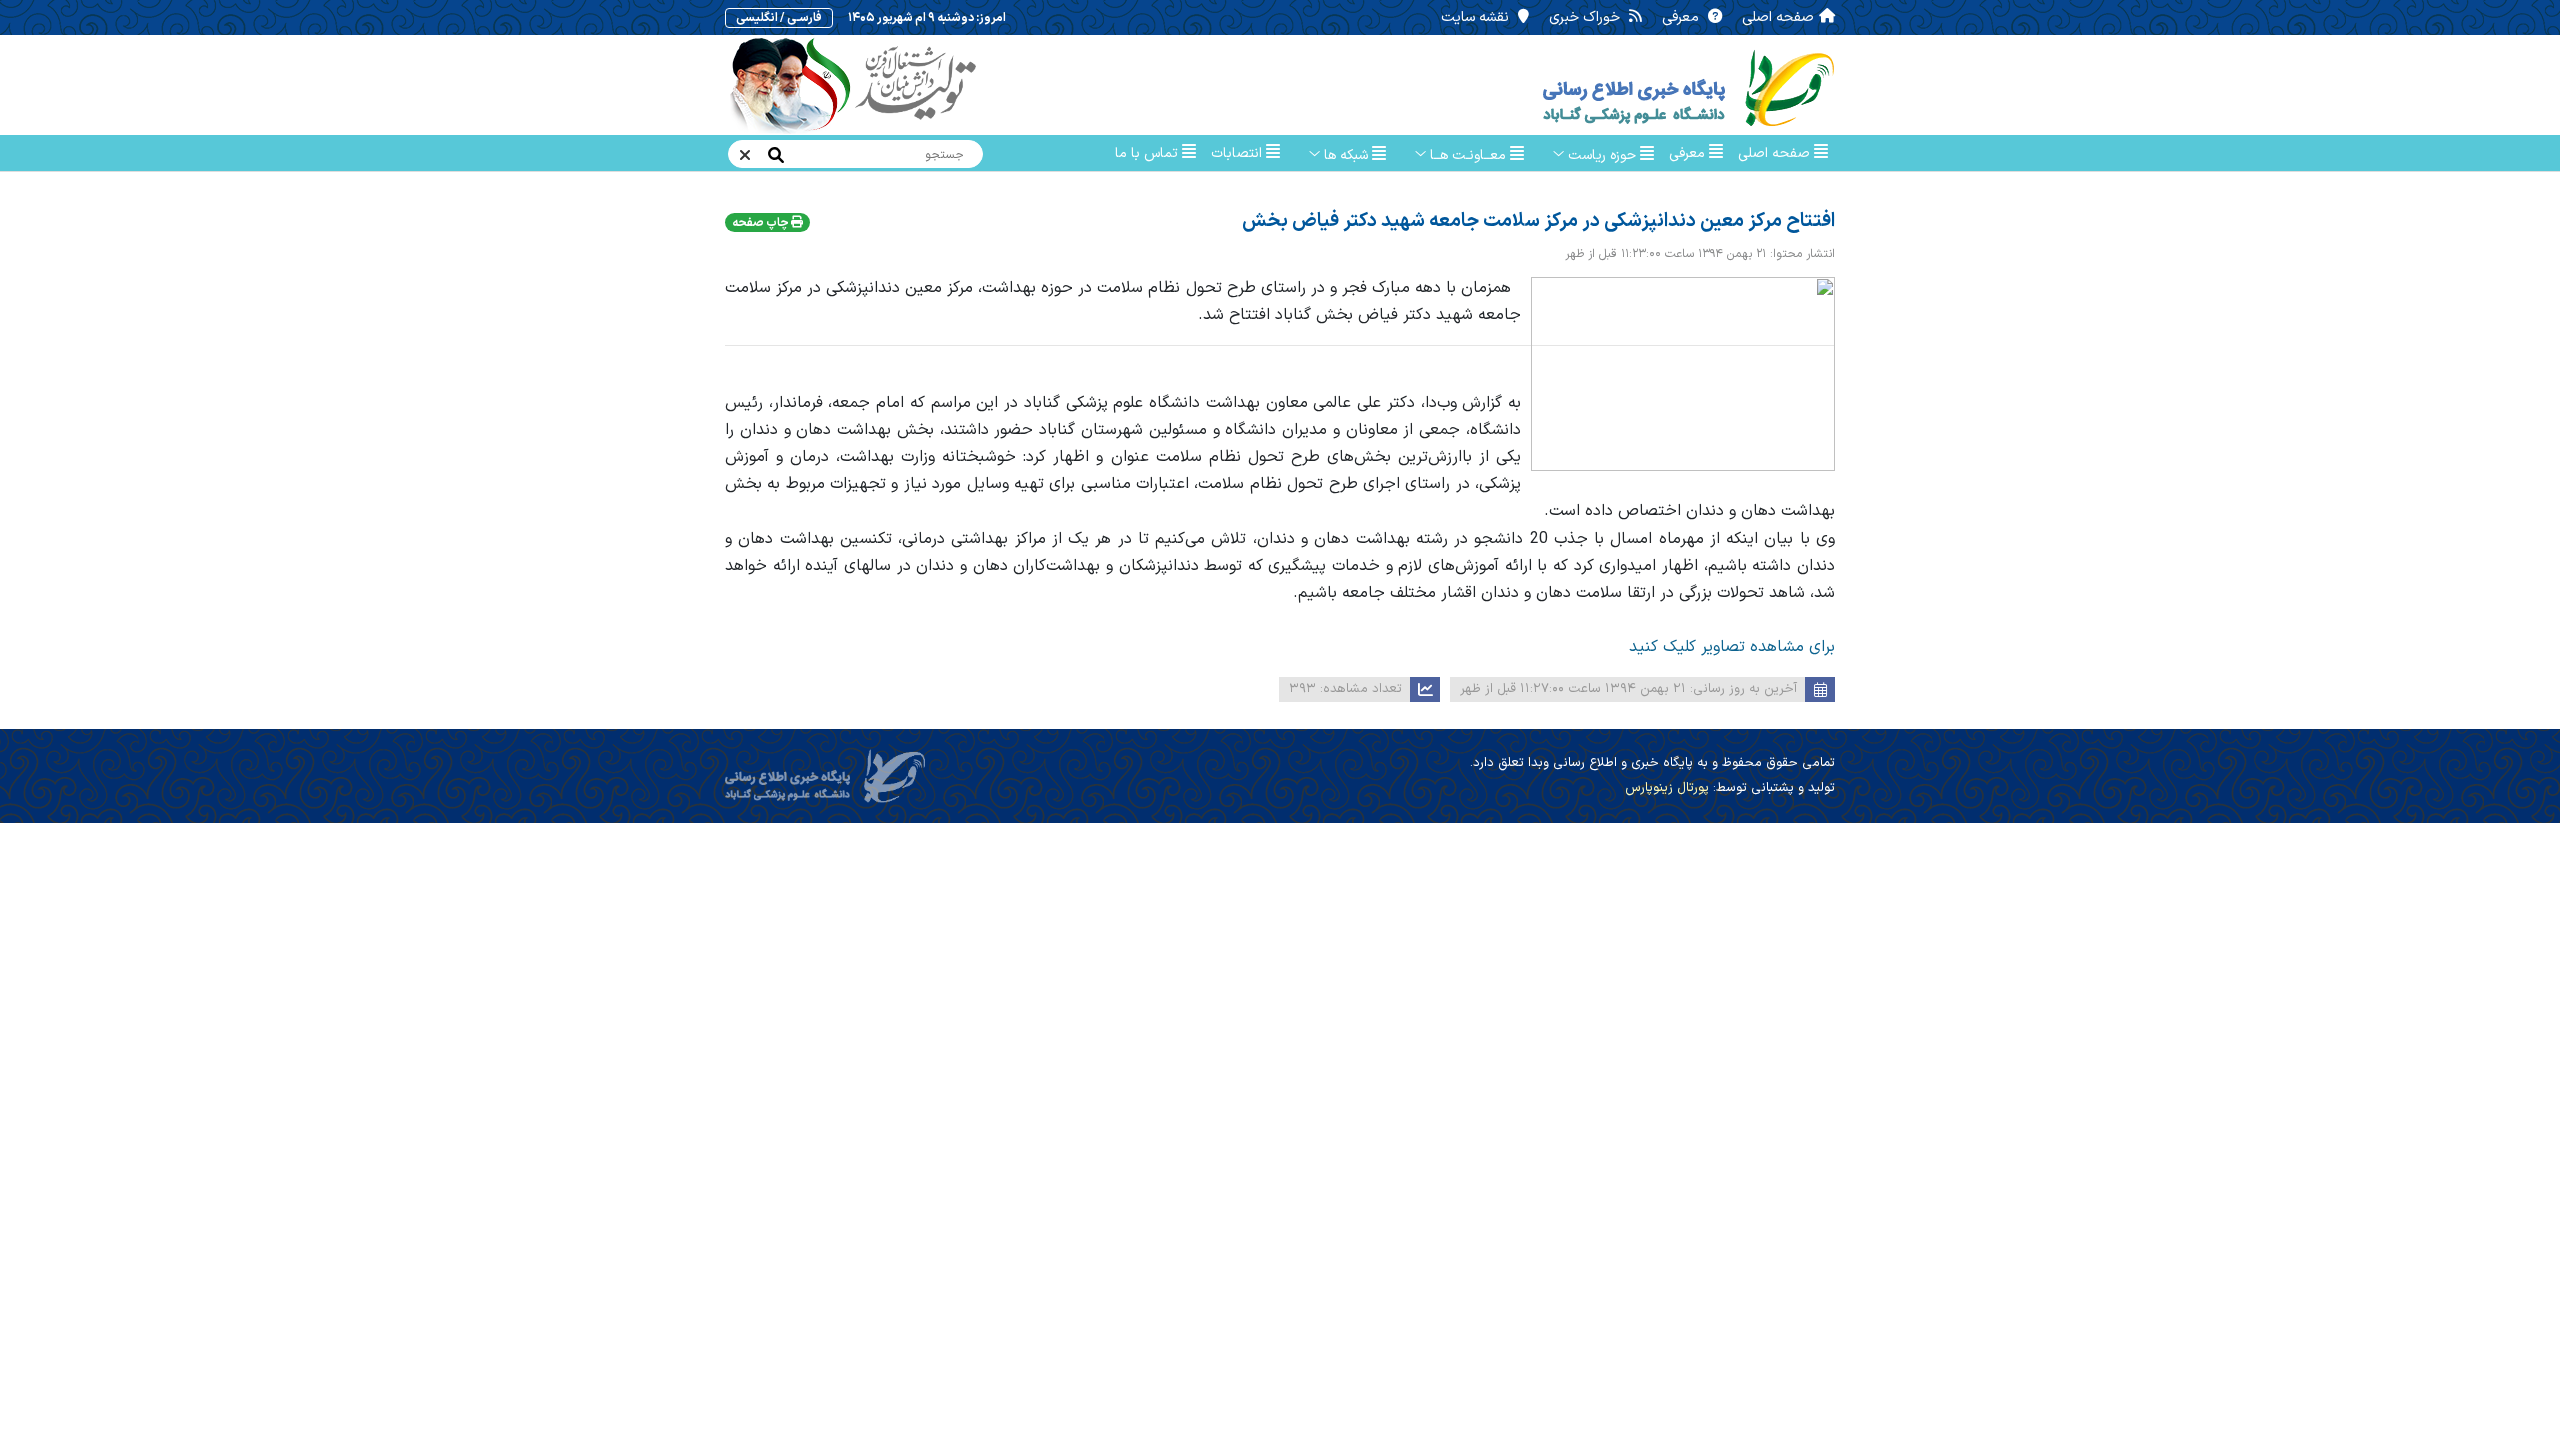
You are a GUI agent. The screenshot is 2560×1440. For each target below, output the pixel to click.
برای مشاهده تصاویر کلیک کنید (1732, 647)
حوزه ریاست (1602, 155)
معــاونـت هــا (1468, 155)
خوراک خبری (1586, 17)
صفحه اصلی (1778, 17)
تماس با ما (1148, 153)
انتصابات (1238, 153)
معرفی (1682, 17)
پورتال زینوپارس (1667, 788)
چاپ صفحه (761, 223)
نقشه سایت (1477, 17)
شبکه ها (1346, 155)
